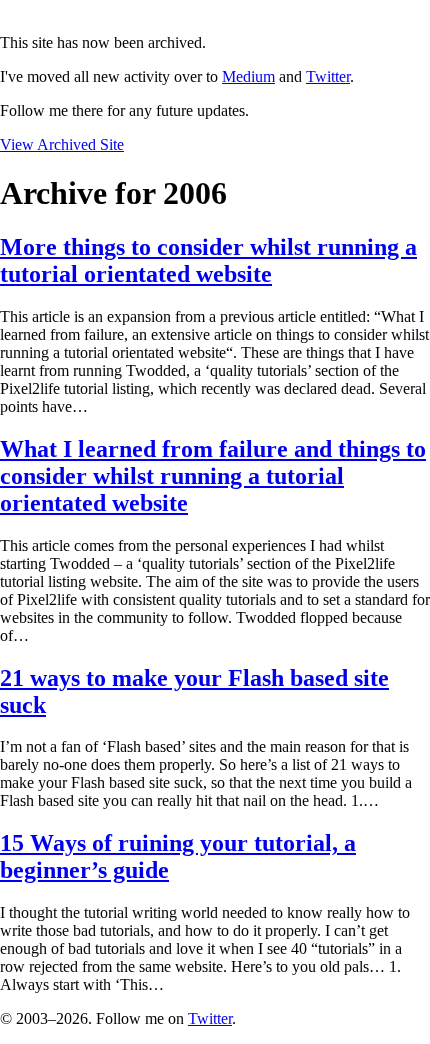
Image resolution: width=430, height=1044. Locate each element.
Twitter (328, 76)
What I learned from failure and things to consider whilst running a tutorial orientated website (213, 476)
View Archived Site (62, 144)
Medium (248, 76)
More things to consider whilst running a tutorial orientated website (208, 260)
